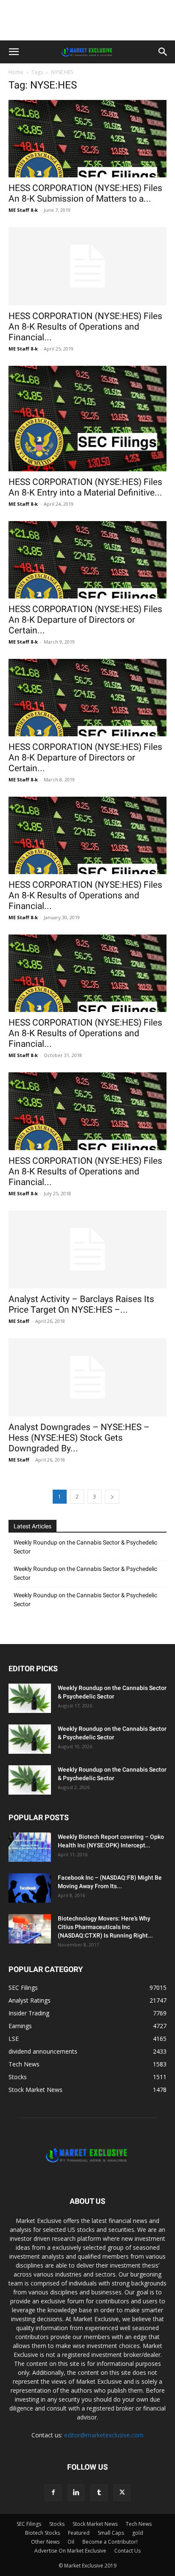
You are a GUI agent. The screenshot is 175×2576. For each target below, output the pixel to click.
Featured (79, 2533)
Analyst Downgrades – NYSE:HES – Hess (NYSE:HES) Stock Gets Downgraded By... (79, 1438)
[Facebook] (53, 2493)
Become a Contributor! (110, 2542)
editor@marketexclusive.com (104, 2435)
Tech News (139, 2524)
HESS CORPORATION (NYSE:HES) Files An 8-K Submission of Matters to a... (85, 193)
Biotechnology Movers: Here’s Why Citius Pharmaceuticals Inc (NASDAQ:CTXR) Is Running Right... (105, 1927)
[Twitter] (122, 2493)
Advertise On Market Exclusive (70, 2551)
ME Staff (19, 1321)
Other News (45, 2542)
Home (16, 72)
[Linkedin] (76, 2493)
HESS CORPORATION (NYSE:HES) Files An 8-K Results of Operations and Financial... (85, 327)
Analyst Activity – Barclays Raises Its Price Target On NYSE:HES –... (81, 1304)
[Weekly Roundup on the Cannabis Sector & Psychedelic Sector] (30, 1698)
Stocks (57, 2524)
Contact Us (127, 2551)
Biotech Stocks (42, 2533)
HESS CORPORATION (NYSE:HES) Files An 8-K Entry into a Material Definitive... (85, 487)
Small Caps (111, 2533)
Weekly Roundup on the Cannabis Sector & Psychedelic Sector (85, 1547)
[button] (14, 52)
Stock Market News (95, 2524)
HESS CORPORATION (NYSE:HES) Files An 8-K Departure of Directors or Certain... (85, 620)
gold (138, 2533)
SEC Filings (29, 2524)
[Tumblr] (99, 2493)
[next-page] (112, 1497)
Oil (71, 2542)
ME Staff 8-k (23, 210)
